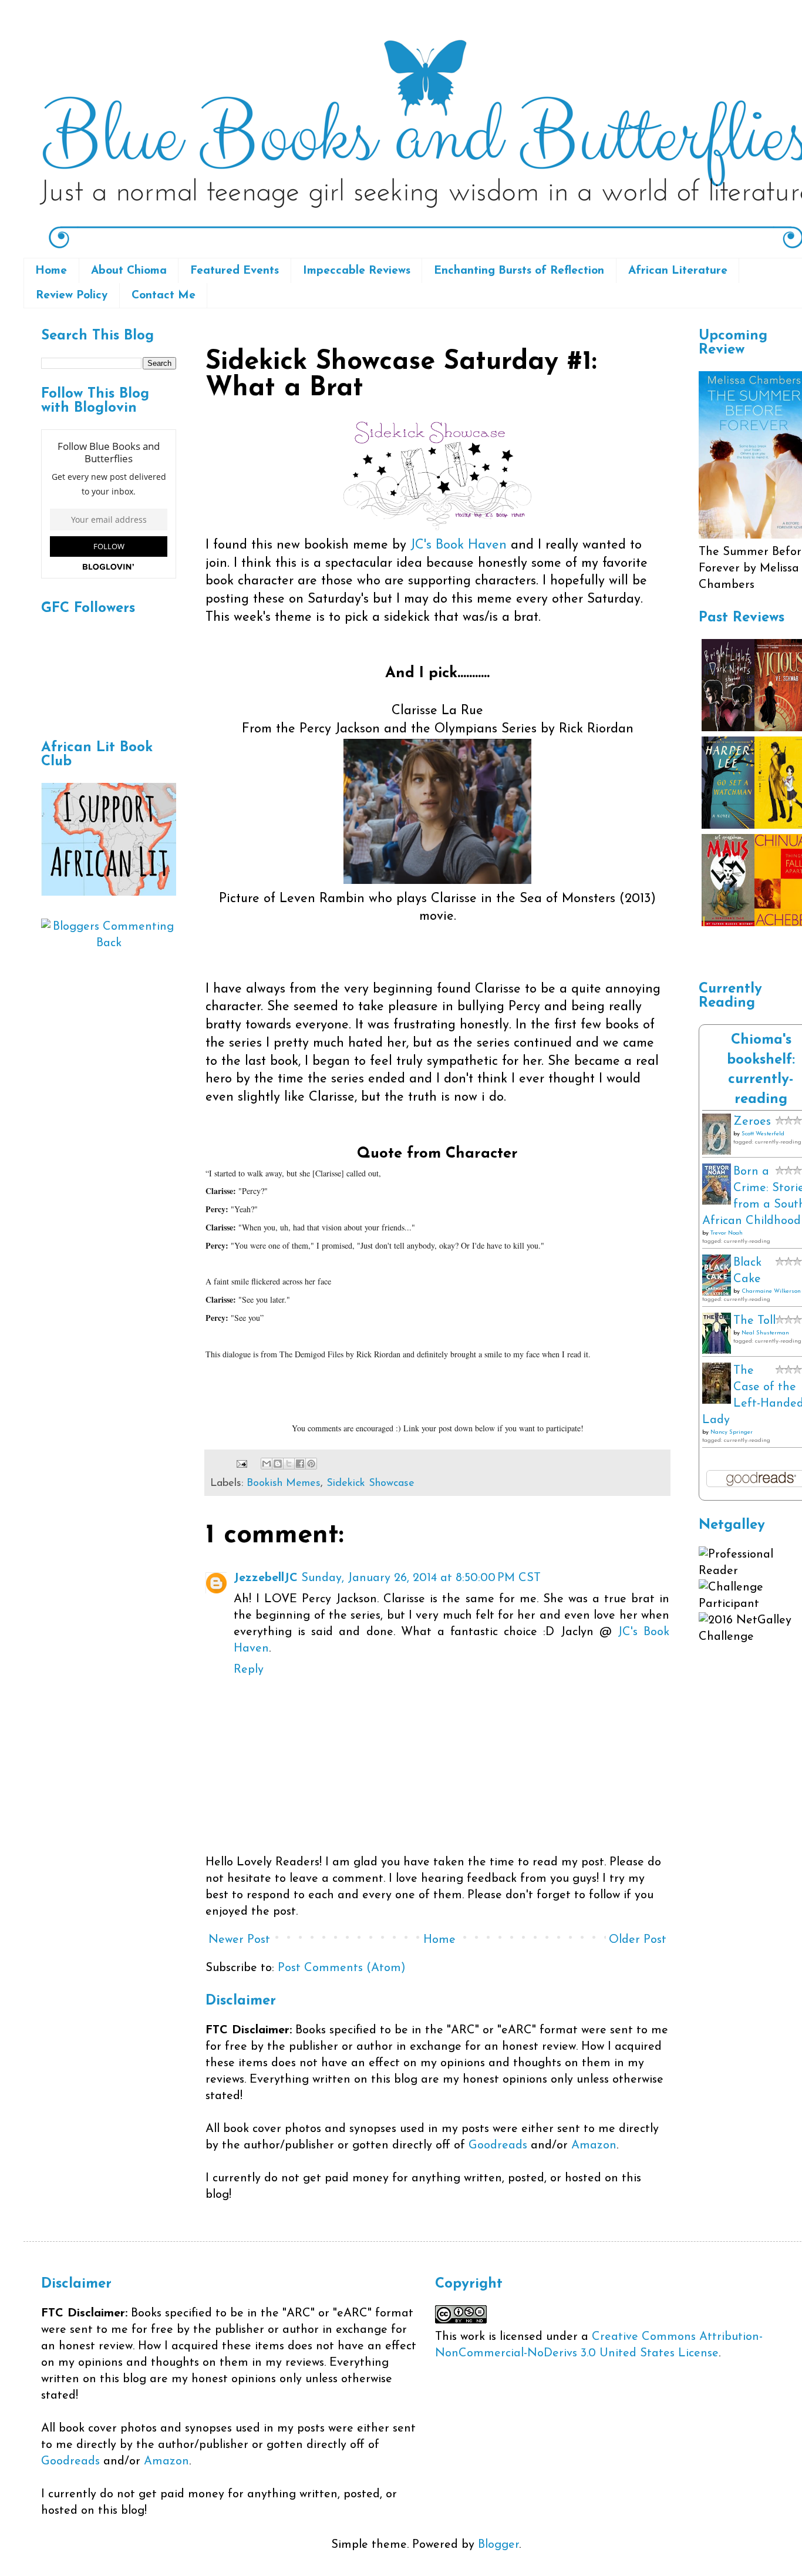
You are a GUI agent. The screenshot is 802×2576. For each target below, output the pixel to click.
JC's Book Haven (459, 545)
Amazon (594, 2145)
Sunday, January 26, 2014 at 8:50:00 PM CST (421, 1578)
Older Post (638, 1940)
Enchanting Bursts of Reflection (519, 271)
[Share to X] (289, 1464)
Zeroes (752, 1122)
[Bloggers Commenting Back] (109, 943)
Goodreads (498, 2145)
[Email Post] (241, 1464)
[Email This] (267, 1464)
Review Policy (72, 296)
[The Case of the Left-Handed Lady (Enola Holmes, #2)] (717, 1401)
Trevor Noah (727, 1233)
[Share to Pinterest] (311, 1464)
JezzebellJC (266, 1578)
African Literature (678, 271)
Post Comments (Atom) (342, 1968)
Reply (249, 1670)
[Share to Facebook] (300, 1464)
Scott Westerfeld (763, 1134)
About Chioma (129, 271)
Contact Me (164, 296)
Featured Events (235, 271)
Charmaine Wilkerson (771, 1291)
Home (51, 271)
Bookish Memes (284, 1484)
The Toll (754, 1321)
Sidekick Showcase (370, 1484)
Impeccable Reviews (357, 271)
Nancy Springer (732, 1432)
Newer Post (239, 1940)
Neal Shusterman (765, 1333)
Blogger (498, 2545)
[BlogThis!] (278, 1464)
